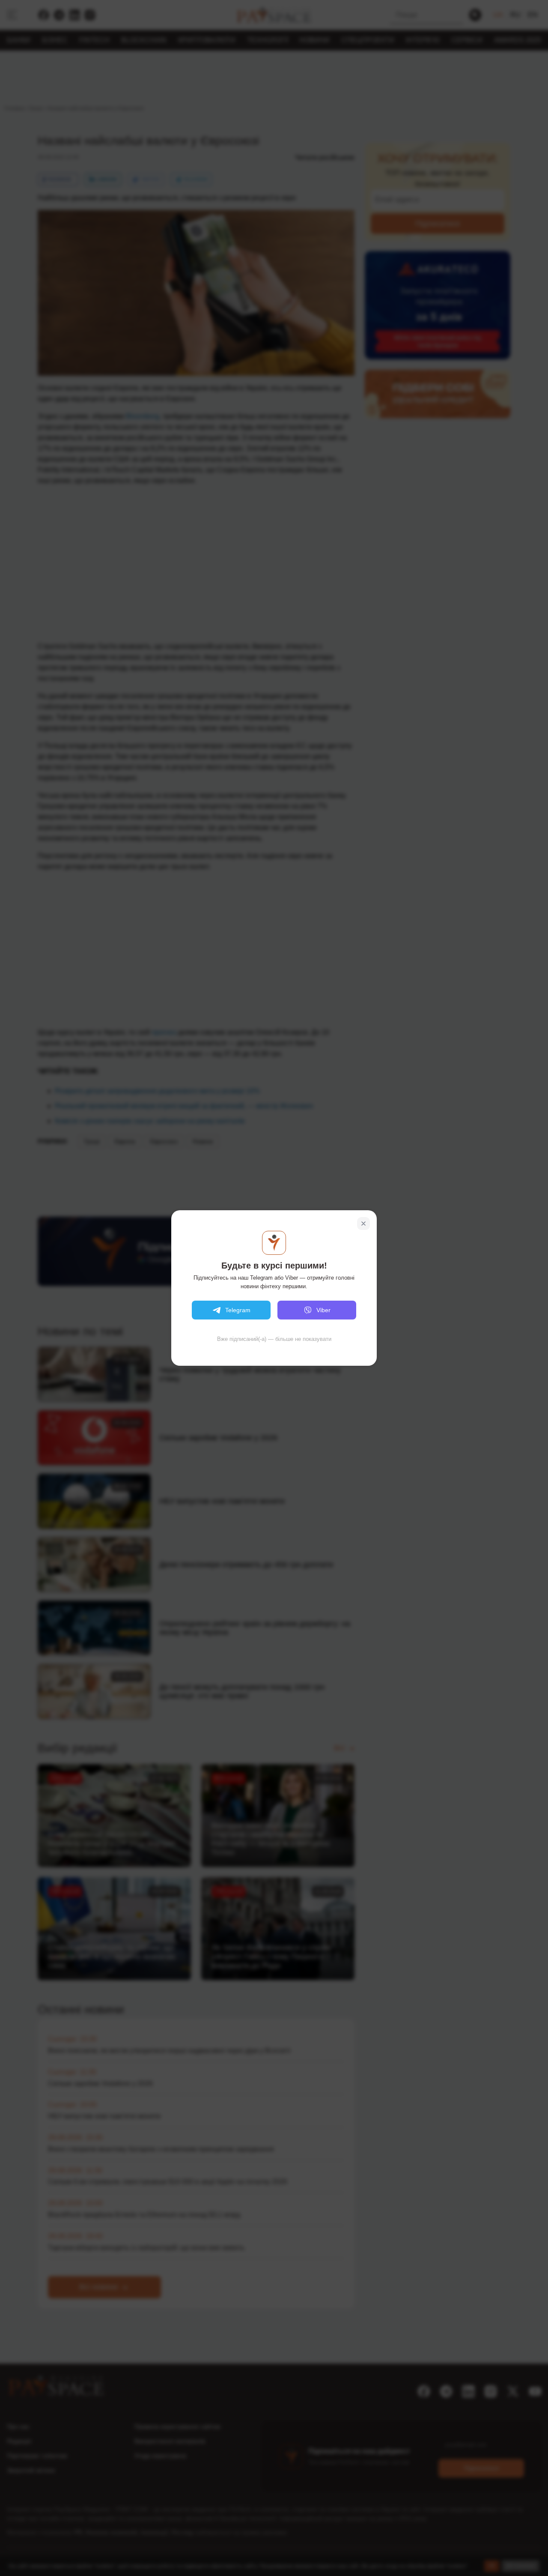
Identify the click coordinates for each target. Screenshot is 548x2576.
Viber (323, 1310)
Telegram (238, 1310)
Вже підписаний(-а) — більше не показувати (274, 1339)
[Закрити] (363, 1224)
